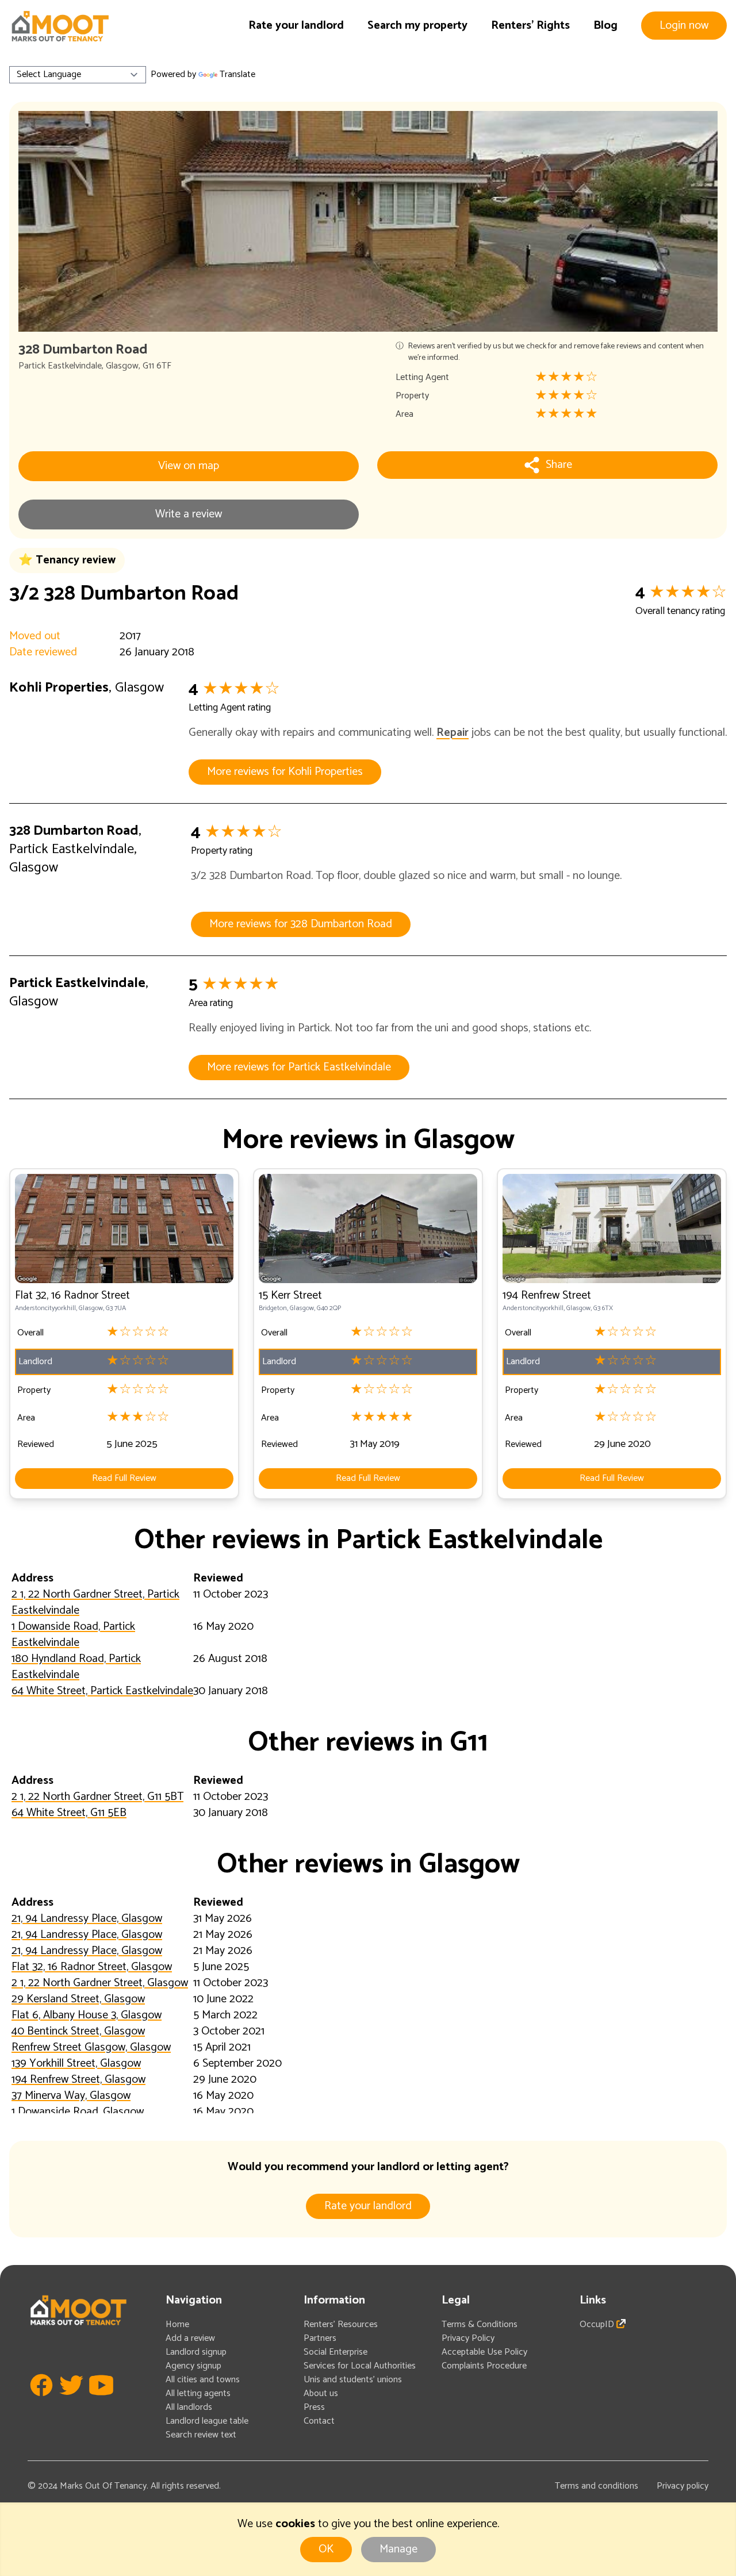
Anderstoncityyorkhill (45, 1308)
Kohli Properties (59, 688)
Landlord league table (207, 2421)
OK (326, 2549)
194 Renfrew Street (547, 1295)
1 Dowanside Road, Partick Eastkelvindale (73, 1635)
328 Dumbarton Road (74, 831)
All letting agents (198, 2393)
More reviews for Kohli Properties (285, 772)
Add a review (190, 2338)
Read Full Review (124, 1478)
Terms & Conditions (480, 2324)
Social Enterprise (336, 2352)
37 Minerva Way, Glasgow (71, 2096)
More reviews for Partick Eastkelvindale (299, 1067)
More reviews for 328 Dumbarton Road (301, 924)
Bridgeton (273, 1308)
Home (177, 2324)
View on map (189, 466)
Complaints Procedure (484, 2366)
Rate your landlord (296, 26)
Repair (453, 733)
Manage (398, 2549)
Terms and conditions (597, 2486)
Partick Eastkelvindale (60, 366)
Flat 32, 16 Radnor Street (72, 1295)
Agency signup (193, 2366)
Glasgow (122, 366)
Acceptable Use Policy (484, 2352)
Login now (684, 26)
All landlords (189, 2407)
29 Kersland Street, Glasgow (78, 1999)
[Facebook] (41, 2402)
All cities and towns (203, 2380)
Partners (320, 2338)
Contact (319, 2421)
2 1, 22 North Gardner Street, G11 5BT (97, 1797)
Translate (237, 74)
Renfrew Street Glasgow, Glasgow (91, 2047)
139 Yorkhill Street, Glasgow (76, 2064)
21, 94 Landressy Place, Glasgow (87, 1919)
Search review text (201, 2435)
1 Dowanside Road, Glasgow (78, 2112)
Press (314, 2407)
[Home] (60, 26)
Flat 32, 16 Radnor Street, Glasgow (92, 1967)
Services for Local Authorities (360, 2366)
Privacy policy (683, 2486)
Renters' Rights (530, 26)
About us (321, 2393)
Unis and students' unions (353, 2380)
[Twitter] (71, 2402)
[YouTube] (101, 2402)
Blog (605, 26)
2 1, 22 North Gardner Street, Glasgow (100, 1983)
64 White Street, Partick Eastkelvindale (102, 1691)
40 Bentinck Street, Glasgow (78, 2031)
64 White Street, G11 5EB (69, 1813)
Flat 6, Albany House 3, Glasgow (87, 2015)
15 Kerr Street (290, 1295)
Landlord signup (196, 2352)
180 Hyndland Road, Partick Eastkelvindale (76, 1667)
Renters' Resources (341, 2324)
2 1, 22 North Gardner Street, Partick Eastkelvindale (95, 1602)
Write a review (189, 514)
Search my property (417, 26)
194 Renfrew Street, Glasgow (78, 2080)
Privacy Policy (468, 2338)
